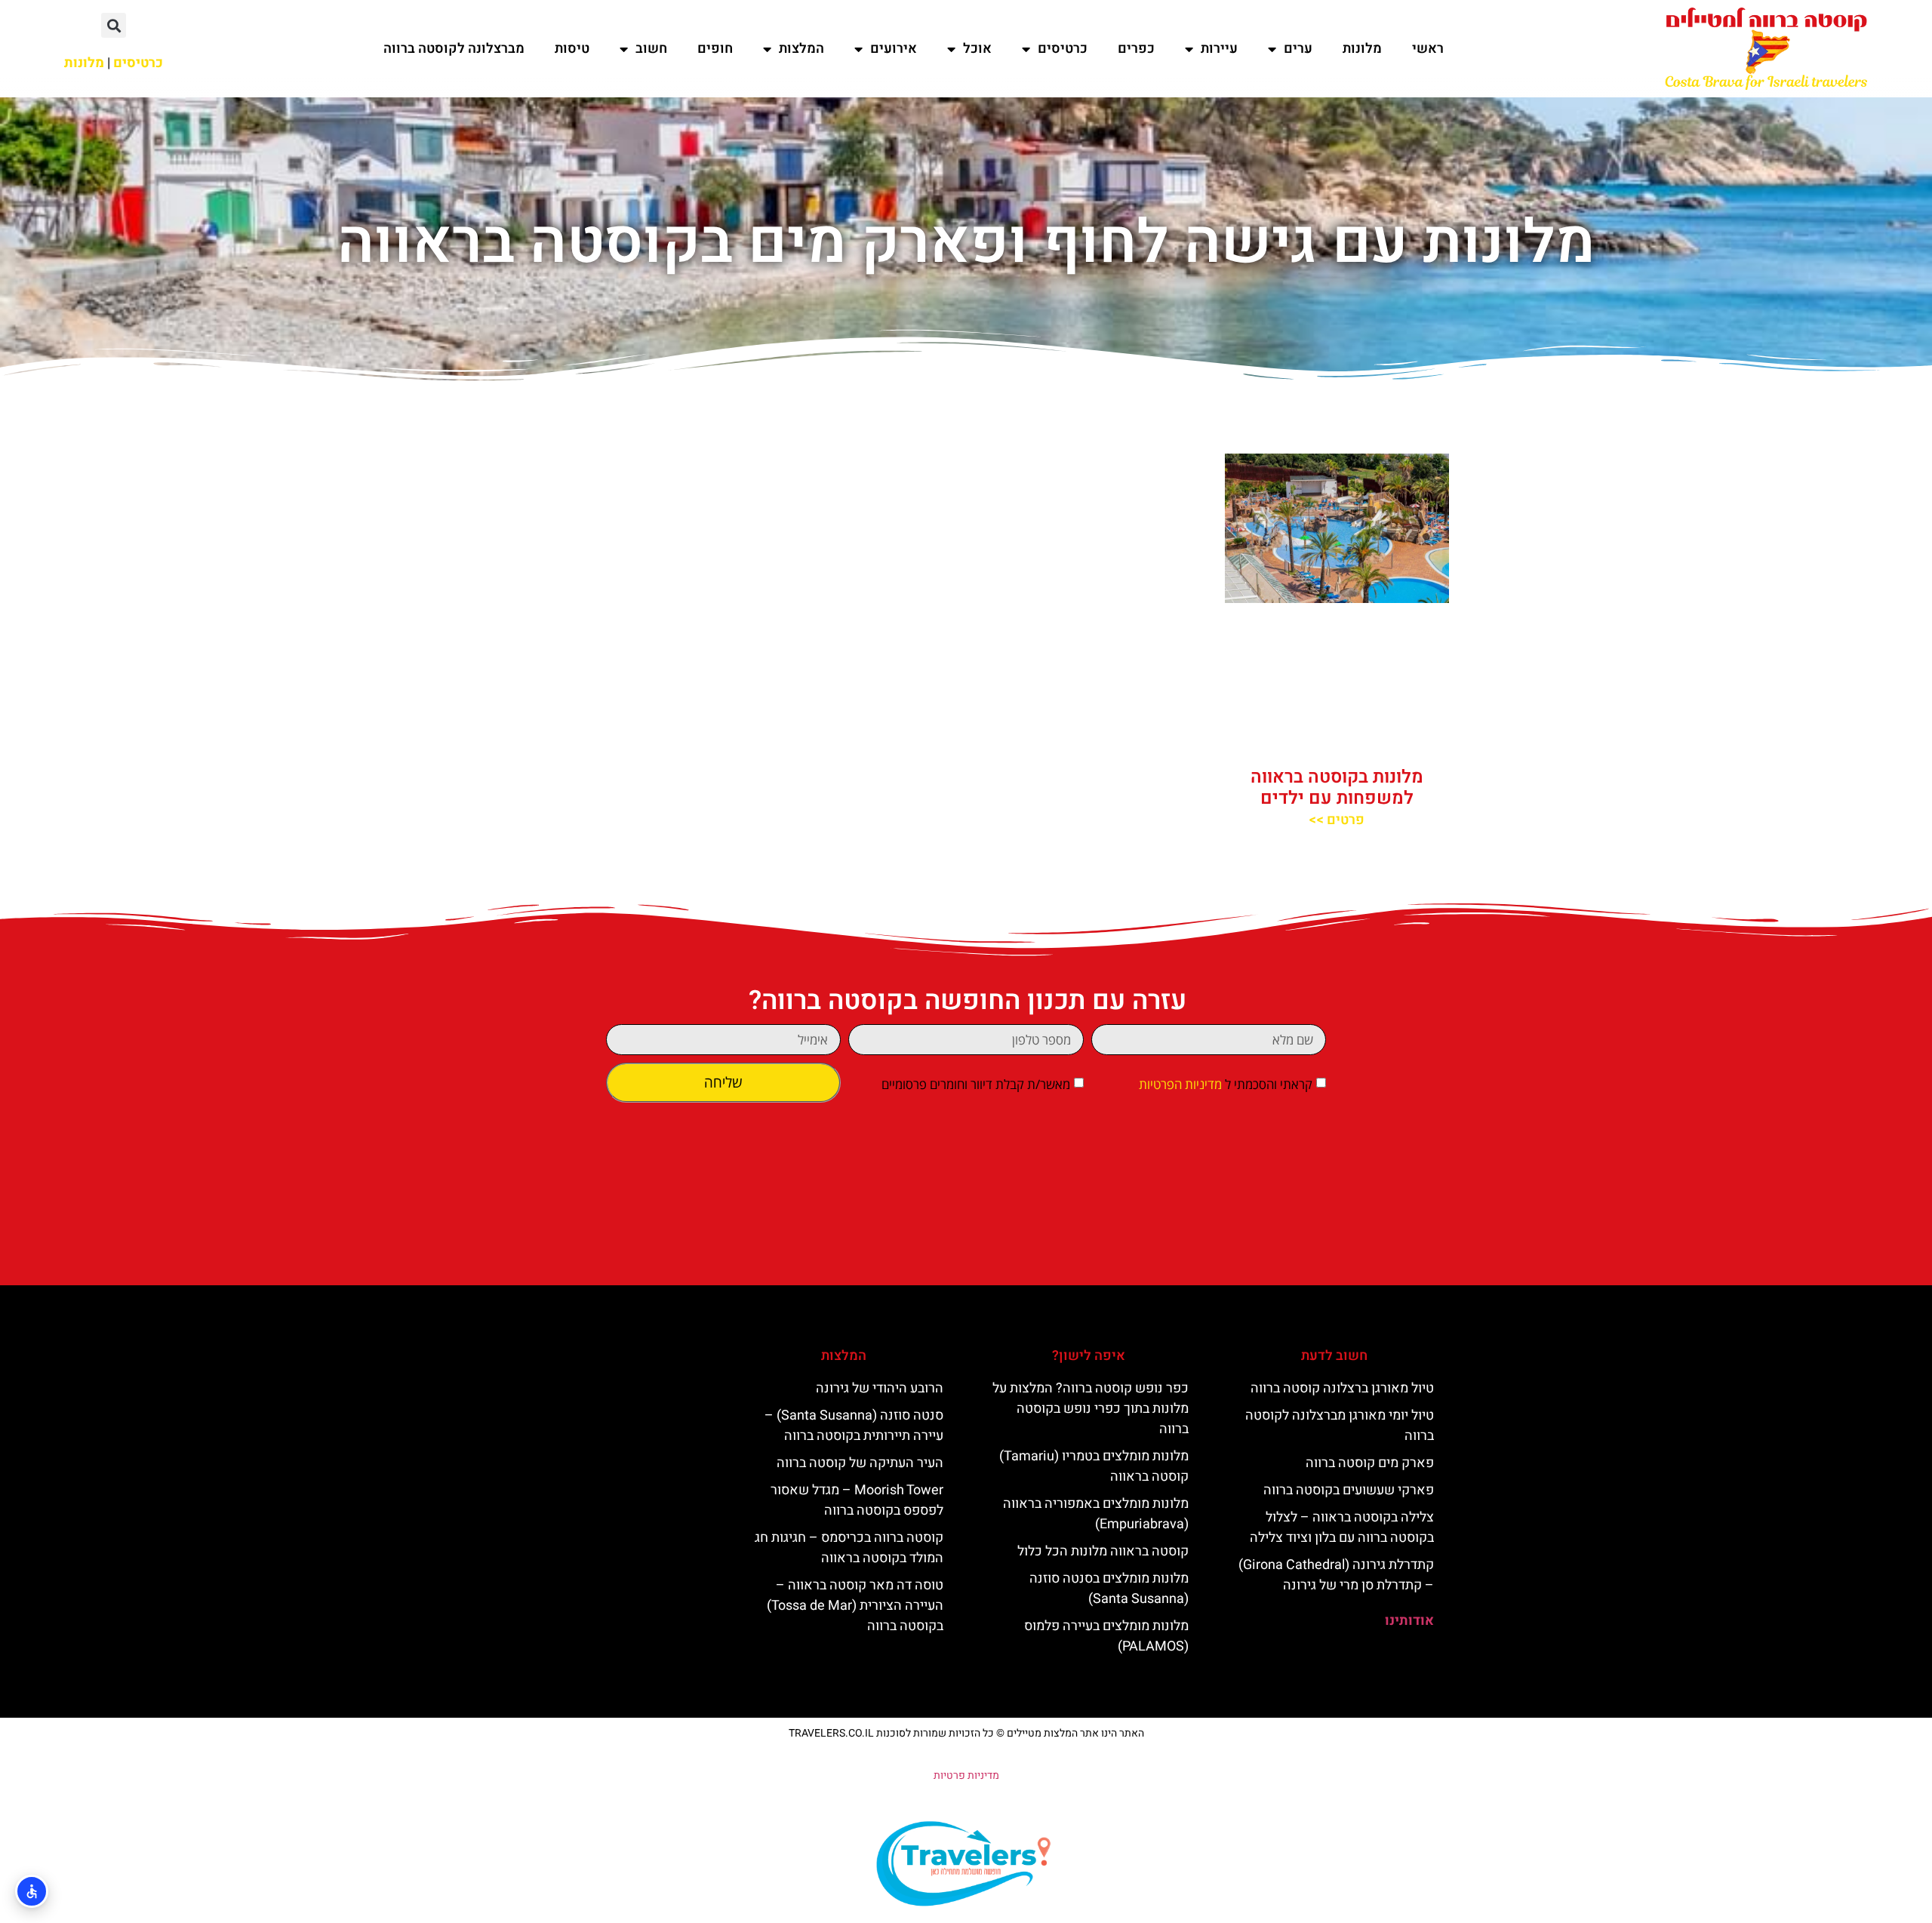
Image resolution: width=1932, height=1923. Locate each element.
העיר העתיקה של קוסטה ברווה (860, 1463)
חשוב (651, 49)
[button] (114, 25)
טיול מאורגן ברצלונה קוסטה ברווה (1342, 1388)
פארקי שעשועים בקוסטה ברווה (1349, 1490)
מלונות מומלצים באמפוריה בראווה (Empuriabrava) (1096, 1514)
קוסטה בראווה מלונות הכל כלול (1103, 1551)
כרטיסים (1063, 49)
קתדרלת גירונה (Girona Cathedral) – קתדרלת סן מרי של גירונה (1336, 1575)
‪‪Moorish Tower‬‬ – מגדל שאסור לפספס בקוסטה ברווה (857, 1500)
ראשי (1428, 49)
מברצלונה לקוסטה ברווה (454, 49)
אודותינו (1409, 1621)
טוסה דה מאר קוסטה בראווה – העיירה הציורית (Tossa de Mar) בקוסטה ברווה (855, 1606)
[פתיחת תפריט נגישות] (32, 1891)
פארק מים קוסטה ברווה (1370, 1463)
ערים (1298, 49)
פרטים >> (1337, 820)
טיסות (572, 49)
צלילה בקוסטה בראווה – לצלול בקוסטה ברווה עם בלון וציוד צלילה (1342, 1528)
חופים (715, 49)
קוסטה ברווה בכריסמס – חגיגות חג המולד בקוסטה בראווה (849, 1548)
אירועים (894, 49)
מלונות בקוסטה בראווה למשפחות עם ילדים (1337, 788)
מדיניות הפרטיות (1180, 1084)
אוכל (977, 49)
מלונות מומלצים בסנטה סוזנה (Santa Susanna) (1109, 1589)
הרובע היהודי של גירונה (880, 1388)
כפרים (1136, 49)
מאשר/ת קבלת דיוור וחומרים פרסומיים (976, 1084)
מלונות (1362, 49)
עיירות (1219, 49)
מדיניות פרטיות (966, 1775)
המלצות (801, 49)
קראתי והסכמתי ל (1226, 1084)
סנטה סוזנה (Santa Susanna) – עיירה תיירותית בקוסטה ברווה (854, 1426)
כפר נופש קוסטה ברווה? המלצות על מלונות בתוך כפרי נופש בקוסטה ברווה (1091, 1409)
